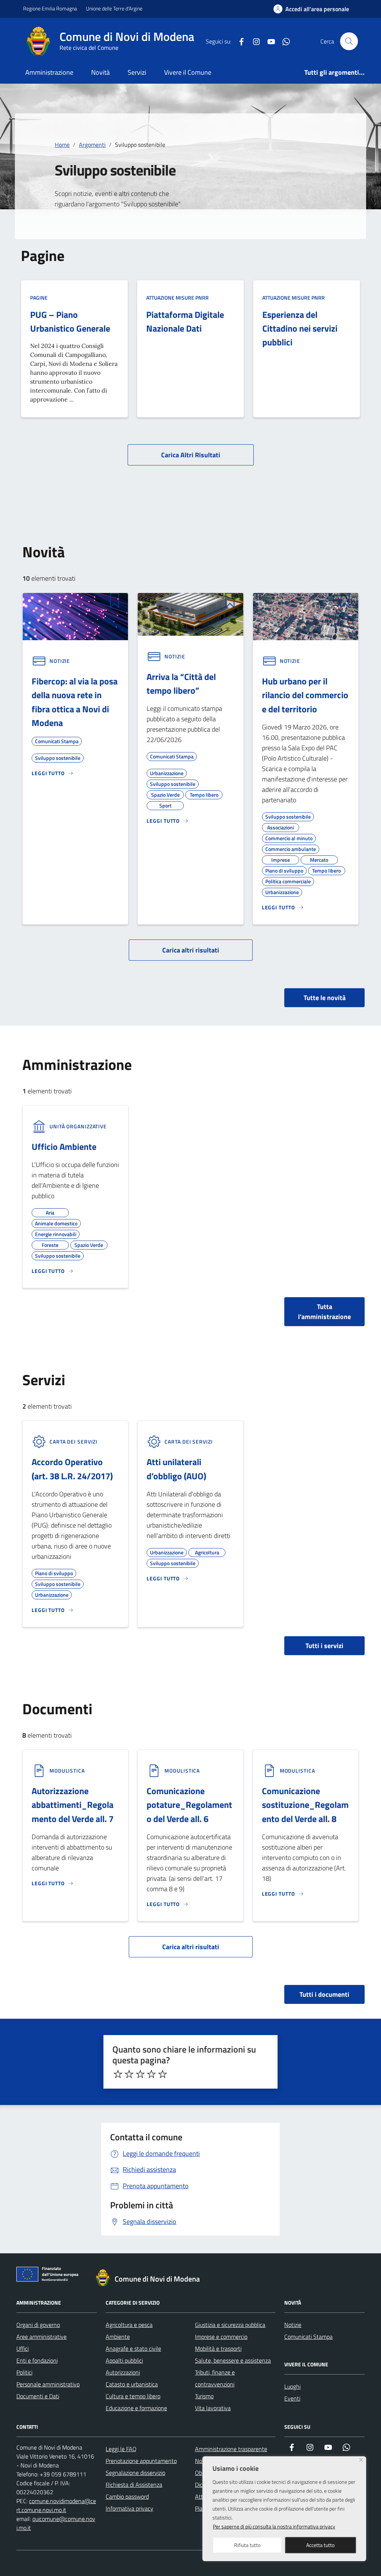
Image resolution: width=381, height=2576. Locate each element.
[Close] (361, 2460)
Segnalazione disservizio (135, 2473)
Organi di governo (38, 2325)
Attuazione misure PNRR (177, 298)
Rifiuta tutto (247, 2545)
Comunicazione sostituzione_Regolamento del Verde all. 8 (305, 1805)
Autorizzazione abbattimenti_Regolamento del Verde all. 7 (73, 1805)
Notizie (293, 2325)
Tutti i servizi (324, 1646)
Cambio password (127, 2496)
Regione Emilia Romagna (50, 8)
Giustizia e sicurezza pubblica (230, 2325)
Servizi (137, 72)
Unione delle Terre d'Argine (114, 8)
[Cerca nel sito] (349, 41)
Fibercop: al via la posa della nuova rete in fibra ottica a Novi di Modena (75, 702)
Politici (24, 2372)
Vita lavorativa (213, 2408)
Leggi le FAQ (121, 2449)
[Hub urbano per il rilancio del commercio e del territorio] (306, 616)
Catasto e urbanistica (132, 2384)
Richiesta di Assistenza (134, 2485)
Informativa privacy (129, 2508)
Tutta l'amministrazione (324, 1312)
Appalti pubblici (124, 2360)
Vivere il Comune (188, 72)
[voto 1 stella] (118, 2074)
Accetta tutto (320, 2545)
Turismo (204, 2396)
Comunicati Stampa (308, 2337)
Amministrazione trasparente (231, 2449)
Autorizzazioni (123, 2372)
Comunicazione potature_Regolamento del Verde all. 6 (189, 1805)
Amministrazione (49, 72)
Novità (100, 72)
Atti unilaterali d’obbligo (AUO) (176, 1469)
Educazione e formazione (136, 2408)
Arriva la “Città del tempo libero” (181, 684)
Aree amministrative (41, 2337)
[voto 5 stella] (163, 2074)
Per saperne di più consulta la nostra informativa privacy (274, 2526)
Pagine (39, 298)
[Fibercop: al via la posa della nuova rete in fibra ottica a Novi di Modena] (75, 616)
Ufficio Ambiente (64, 1147)
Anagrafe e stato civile (133, 2348)
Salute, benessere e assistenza (233, 2360)
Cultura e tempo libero (133, 2396)
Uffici (23, 2348)
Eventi (292, 2398)
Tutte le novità (325, 998)
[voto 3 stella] (140, 2074)
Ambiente (118, 2337)
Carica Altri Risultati (191, 455)
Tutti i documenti (324, 1994)
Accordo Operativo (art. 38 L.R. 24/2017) (72, 1469)
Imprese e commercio (221, 2337)
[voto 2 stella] (129, 2074)
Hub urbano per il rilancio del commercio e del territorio (305, 695)
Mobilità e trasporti (218, 2348)
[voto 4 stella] (151, 2074)
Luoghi (292, 2386)
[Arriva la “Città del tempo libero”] (190, 614)
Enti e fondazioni (37, 2360)
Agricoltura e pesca (129, 2325)
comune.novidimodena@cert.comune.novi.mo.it (56, 2505)
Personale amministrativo (48, 2384)
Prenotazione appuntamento (141, 2461)
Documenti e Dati (38, 2396)
